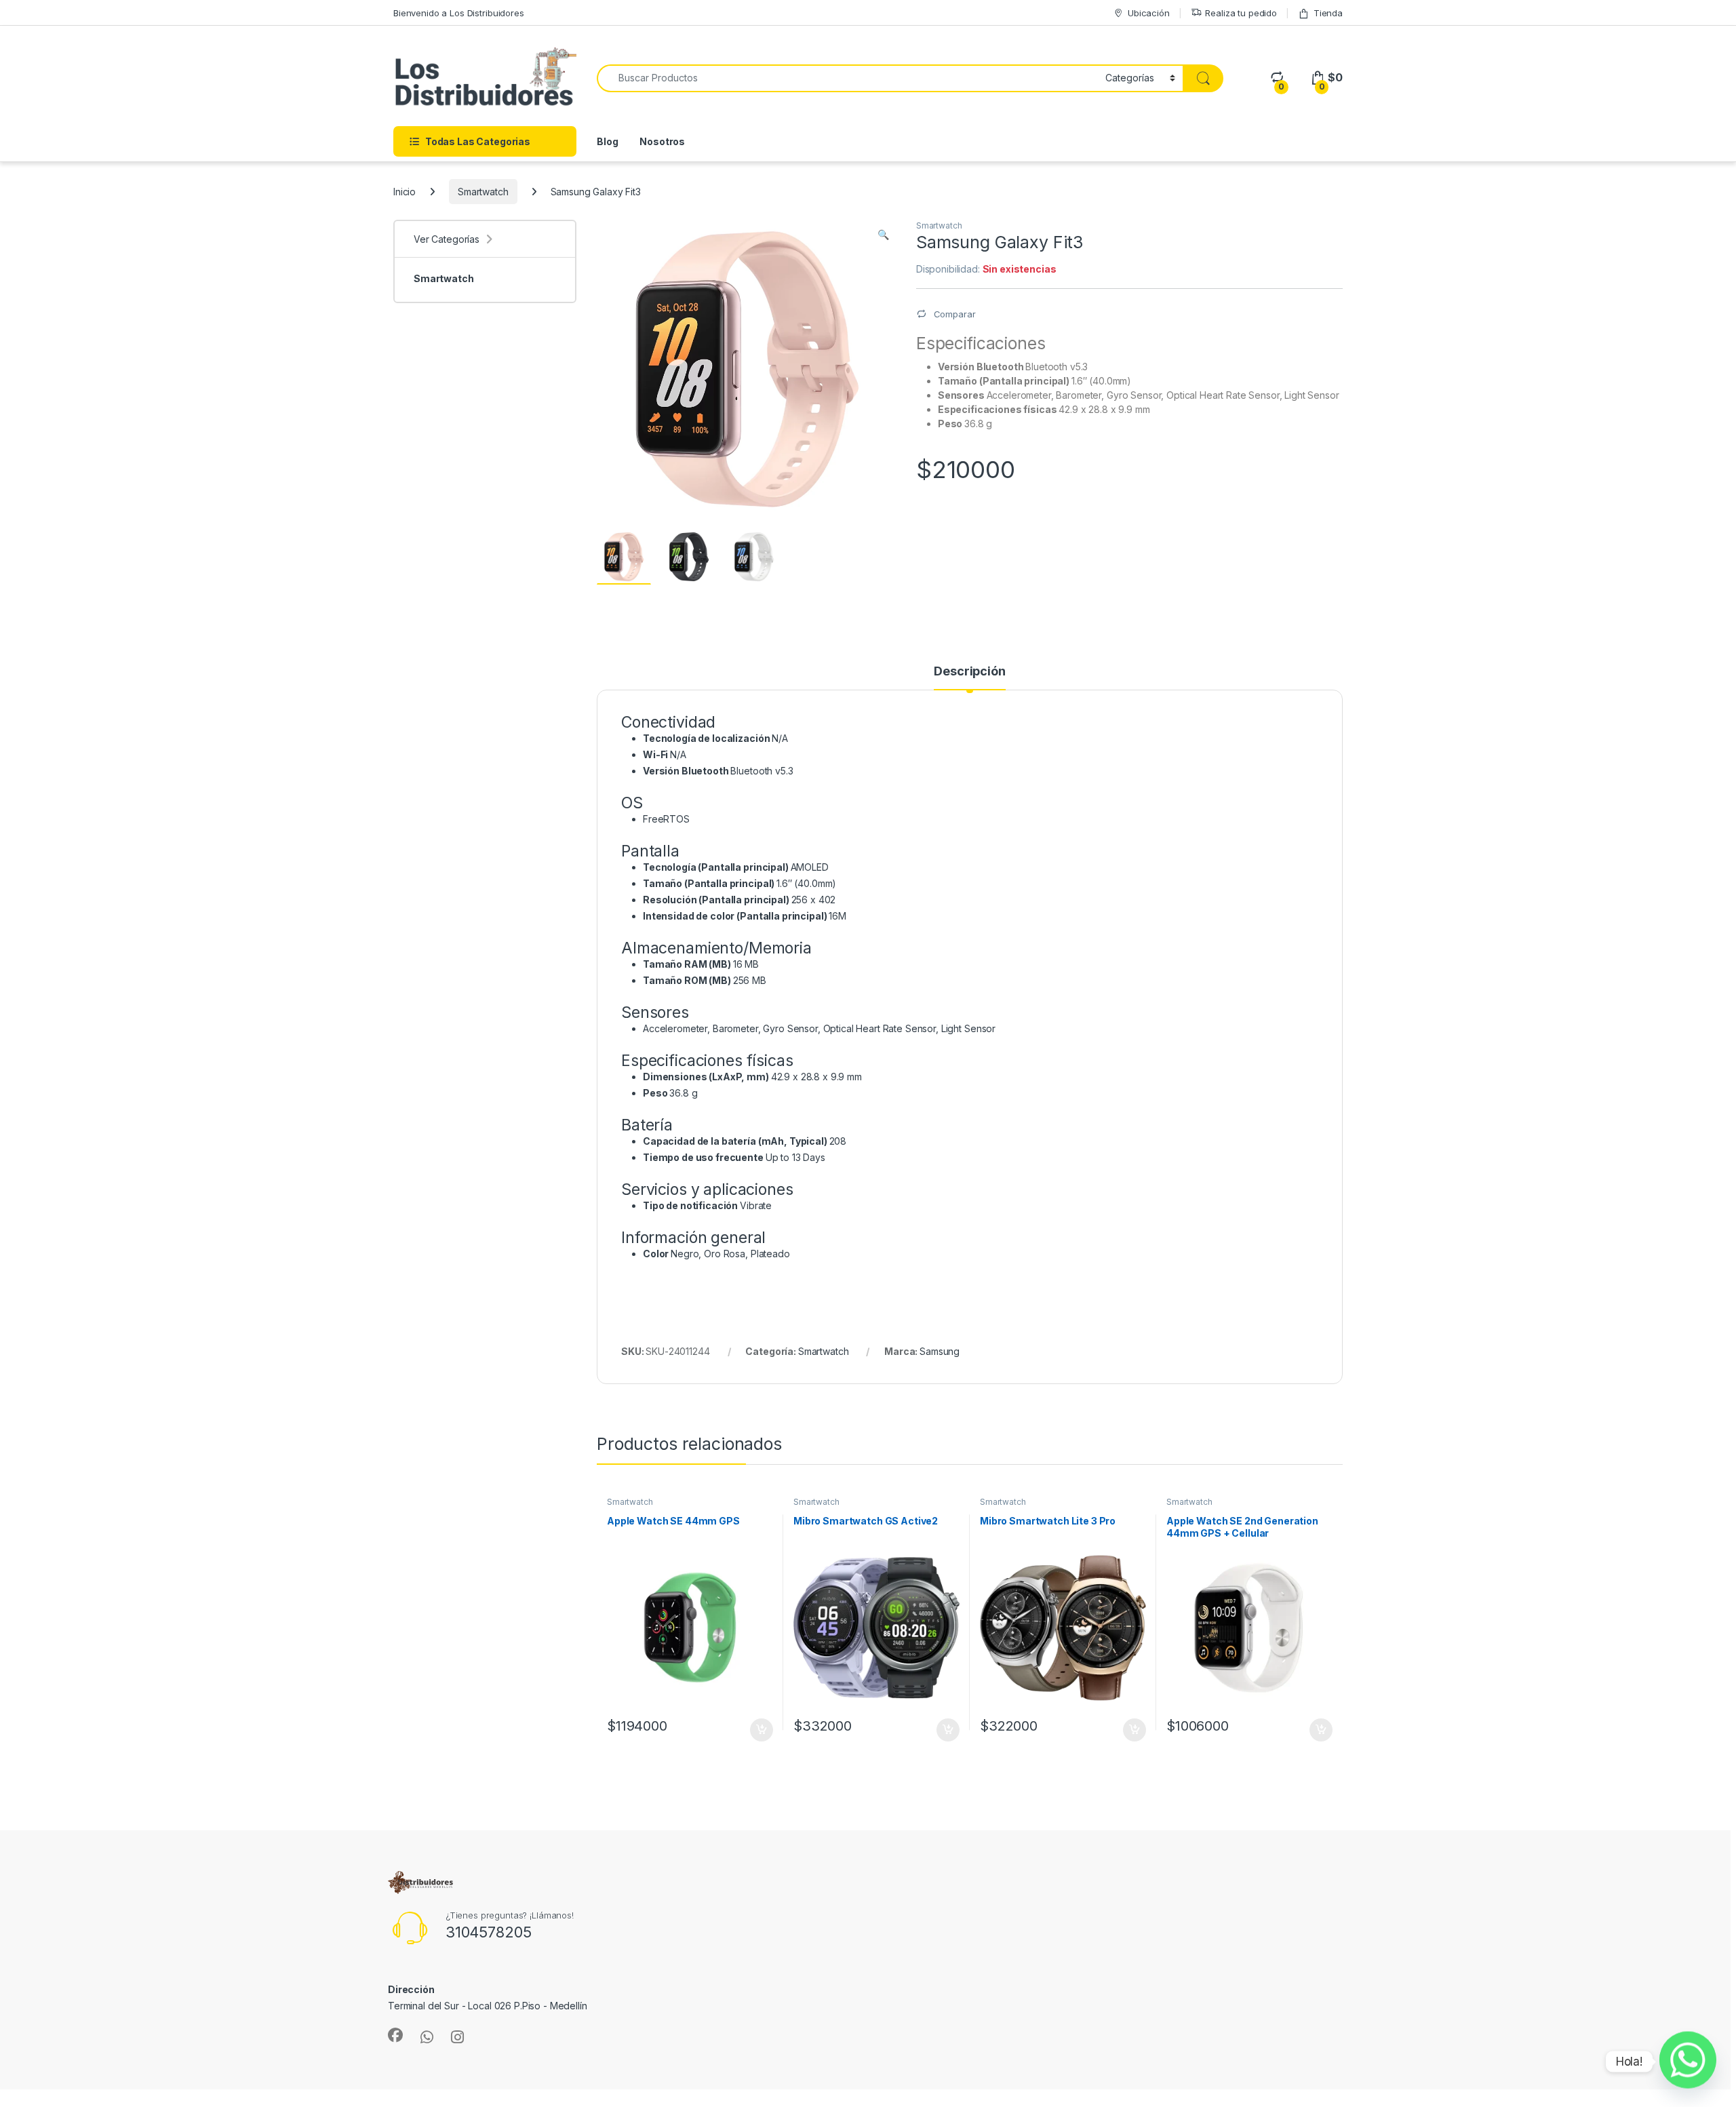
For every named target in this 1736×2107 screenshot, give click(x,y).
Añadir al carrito (759, 1730)
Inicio (405, 192)
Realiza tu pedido (1241, 13)
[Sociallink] (395, 2035)
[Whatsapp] (1688, 2062)
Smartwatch (483, 192)
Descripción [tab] (969, 672)
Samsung (940, 1351)
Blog (607, 141)
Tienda (1328, 13)
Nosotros (662, 141)
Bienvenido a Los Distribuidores (459, 13)
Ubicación (1149, 13)
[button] (883, 235)
